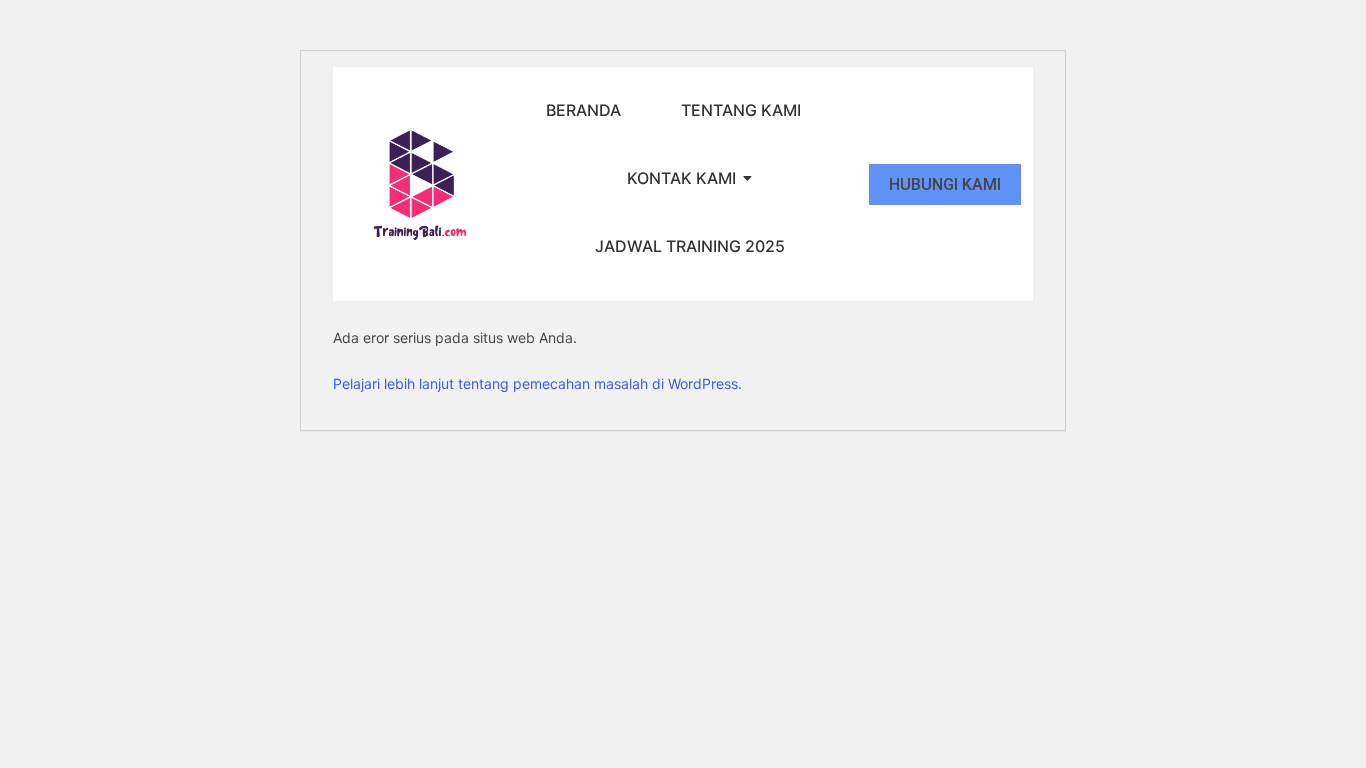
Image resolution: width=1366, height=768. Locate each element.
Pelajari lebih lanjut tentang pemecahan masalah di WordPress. (537, 383)
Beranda (583, 110)
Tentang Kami (741, 110)
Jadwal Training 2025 (690, 246)
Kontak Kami (681, 178)
